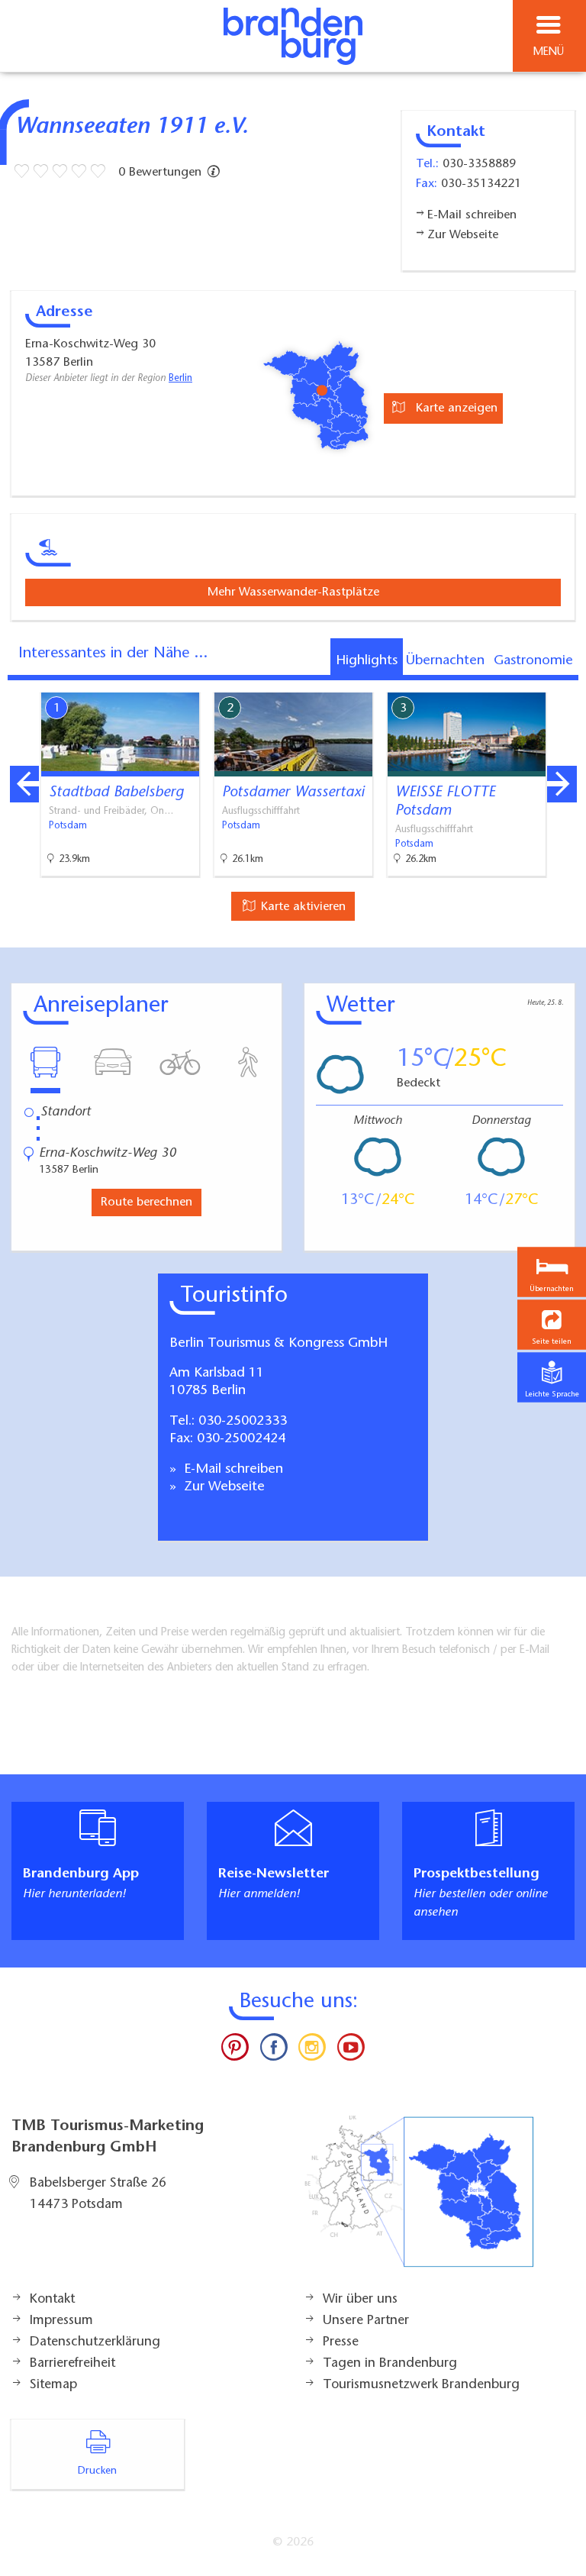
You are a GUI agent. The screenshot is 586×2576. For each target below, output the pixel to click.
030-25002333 (243, 1422)
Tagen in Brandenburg (390, 2364)
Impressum (61, 2321)
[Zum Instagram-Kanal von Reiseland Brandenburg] (312, 2051)
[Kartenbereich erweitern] (563, 683)
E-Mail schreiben (232, 1470)
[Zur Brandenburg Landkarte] (419, 2200)
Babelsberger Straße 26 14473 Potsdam (98, 2194)
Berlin (180, 379)
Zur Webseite (222, 1487)
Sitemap (53, 2385)
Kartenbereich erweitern (489, 682)
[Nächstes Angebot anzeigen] (562, 784)
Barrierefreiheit (72, 2364)
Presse (341, 2342)
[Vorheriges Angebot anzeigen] (24, 784)
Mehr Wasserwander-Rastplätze (293, 592)
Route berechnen (146, 1202)
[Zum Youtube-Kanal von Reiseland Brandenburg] (350, 2051)
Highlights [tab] (367, 661)
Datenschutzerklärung (95, 2342)
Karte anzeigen (455, 408)
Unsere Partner (366, 2321)
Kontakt (52, 2300)
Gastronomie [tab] (533, 661)
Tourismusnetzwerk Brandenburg (421, 2385)
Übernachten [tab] (445, 661)
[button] (552, 1325)
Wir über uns (360, 2300)
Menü (549, 52)
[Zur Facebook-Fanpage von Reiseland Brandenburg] (274, 2051)
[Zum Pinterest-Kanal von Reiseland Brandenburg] (235, 2051)
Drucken (97, 2471)
